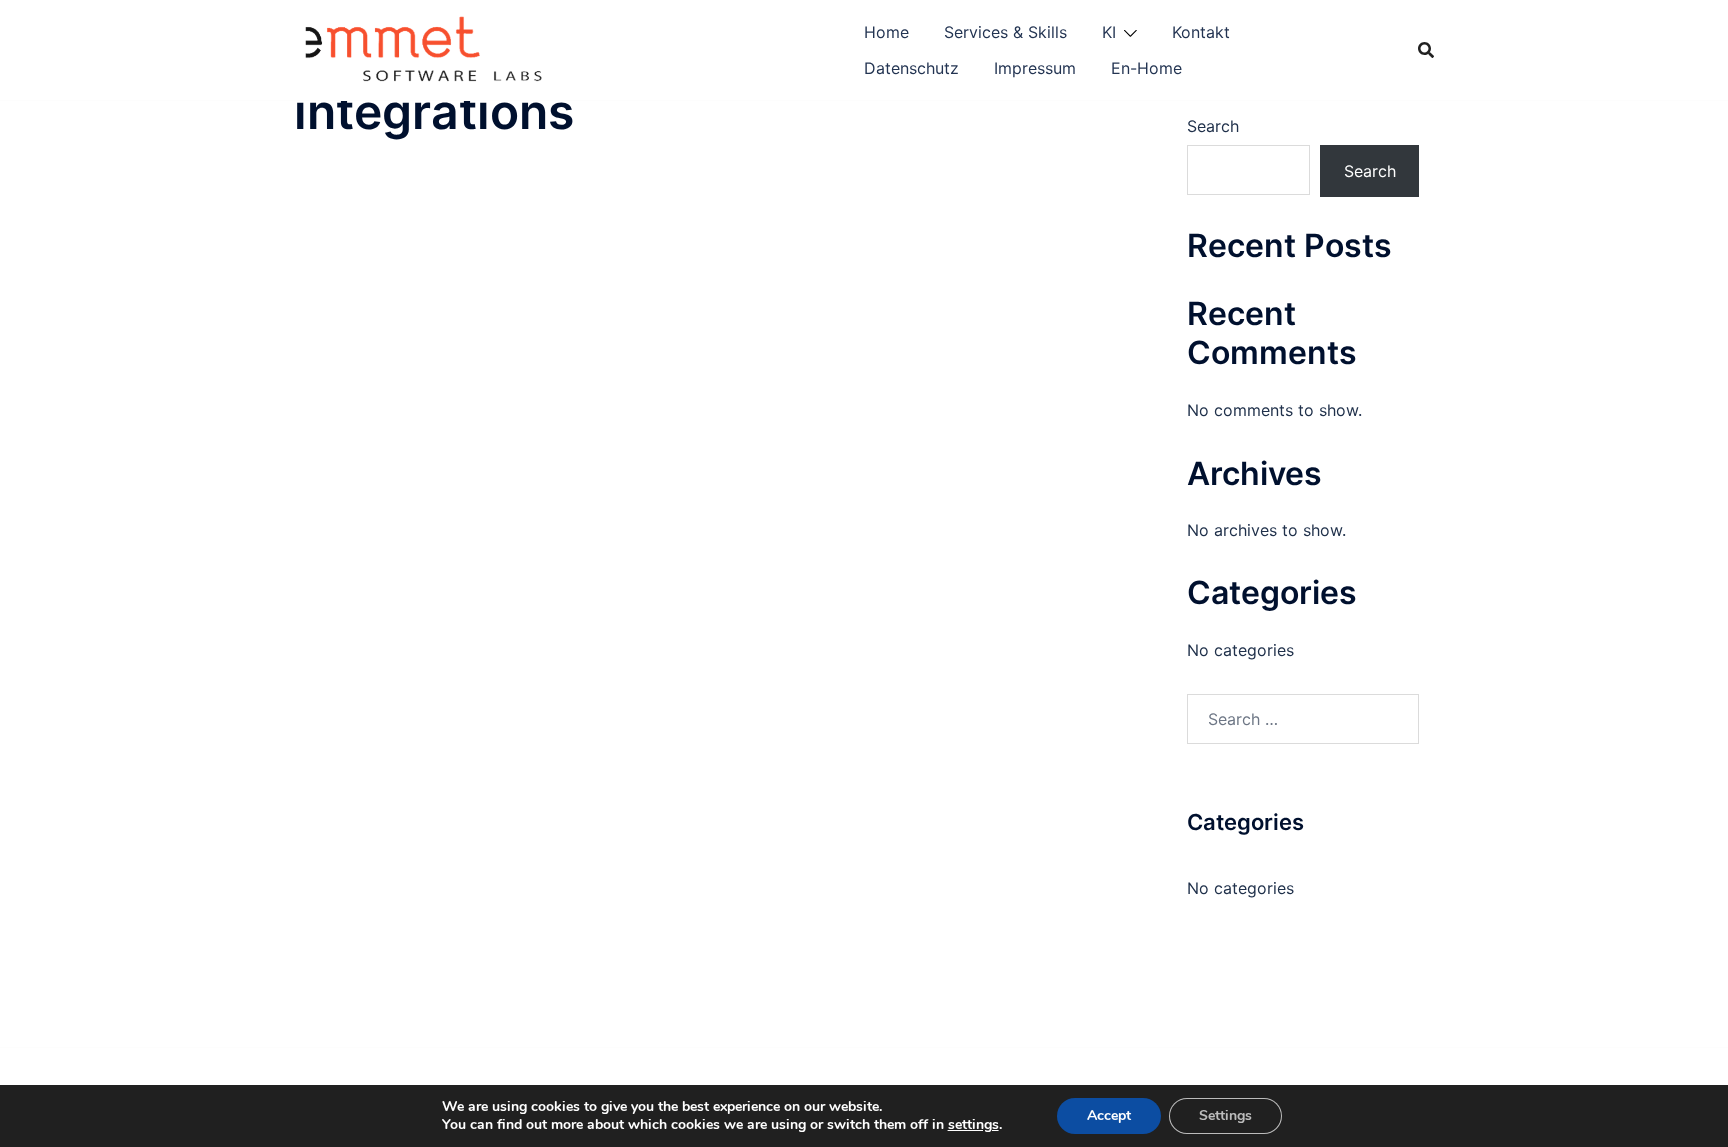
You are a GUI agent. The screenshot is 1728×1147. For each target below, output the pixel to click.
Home (886, 32)
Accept (1109, 1115)
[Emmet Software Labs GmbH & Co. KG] (425, 48)
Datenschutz (911, 68)
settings (973, 1125)
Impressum (1035, 68)
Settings (1225, 1115)
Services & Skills (1005, 32)
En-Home (1146, 68)
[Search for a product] (1426, 50)
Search (1213, 126)
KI (1109, 32)
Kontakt (1201, 32)
